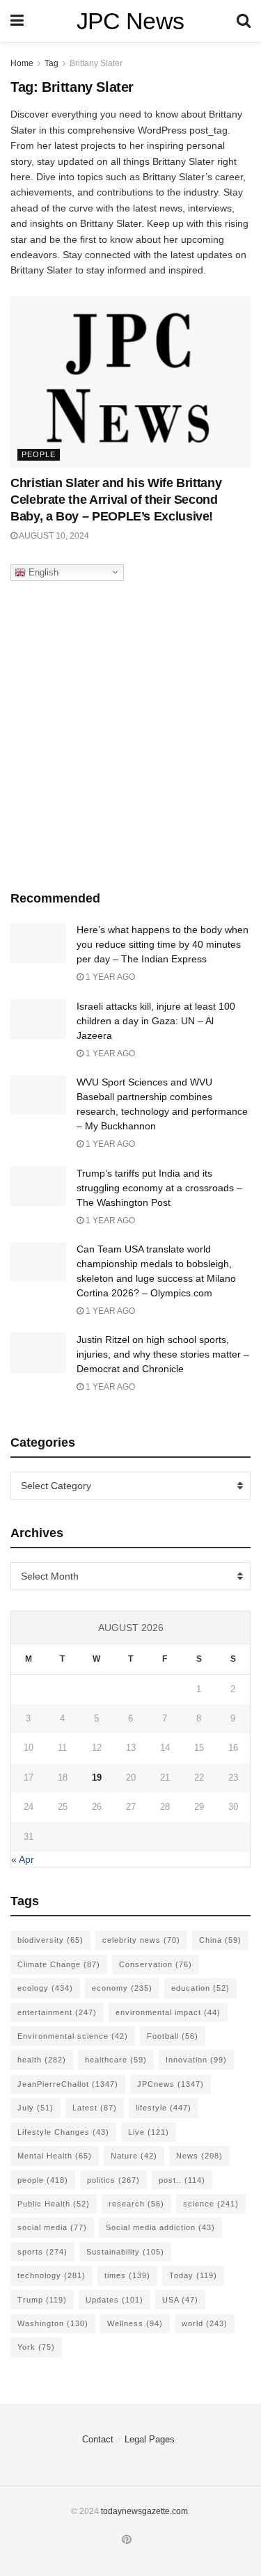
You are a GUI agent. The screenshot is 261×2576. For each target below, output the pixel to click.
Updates (114, 2300)
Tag (52, 63)
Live (149, 2132)
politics (113, 2180)
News (199, 2156)
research (136, 2204)
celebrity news (141, 1940)
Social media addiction (160, 2227)
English (42, 572)
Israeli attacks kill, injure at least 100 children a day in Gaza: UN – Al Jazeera (156, 1021)
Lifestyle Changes (63, 2132)
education (200, 1988)
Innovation (196, 2060)
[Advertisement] (130, 732)
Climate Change (59, 1964)
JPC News (130, 21)
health (42, 2060)
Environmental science (73, 2036)
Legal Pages (150, 2439)
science (211, 2204)
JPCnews (171, 2084)
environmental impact (168, 2012)
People (39, 454)
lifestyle (164, 2108)
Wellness (135, 2323)
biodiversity (50, 1940)
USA (180, 2300)
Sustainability (125, 2252)
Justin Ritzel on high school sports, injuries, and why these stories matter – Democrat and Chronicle (163, 1354)
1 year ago (109, 977)
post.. (182, 2180)
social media (52, 2227)
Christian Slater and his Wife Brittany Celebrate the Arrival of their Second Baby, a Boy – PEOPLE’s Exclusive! (116, 500)
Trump (42, 2300)
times (127, 2275)
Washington (53, 2323)
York (36, 2347)
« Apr (23, 1859)
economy (122, 1988)
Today (193, 2275)
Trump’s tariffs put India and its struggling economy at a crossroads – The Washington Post (159, 1188)
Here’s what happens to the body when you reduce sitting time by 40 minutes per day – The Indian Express (163, 944)
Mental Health (55, 2156)
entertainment (57, 2012)
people (43, 2180)
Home (22, 63)
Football (173, 2036)
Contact (98, 2439)
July (35, 2108)
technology (52, 2275)
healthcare (116, 2060)
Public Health (54, 2204)
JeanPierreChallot (68, 2084)
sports (42, 2252)
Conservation (156, 1964)
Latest (95, 2108)
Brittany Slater (96, 63)
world (205, 2323)
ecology (45, 1988)
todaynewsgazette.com (144, 2511)
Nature (134, 2156)
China (220, 1940)
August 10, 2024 (53, 536)
